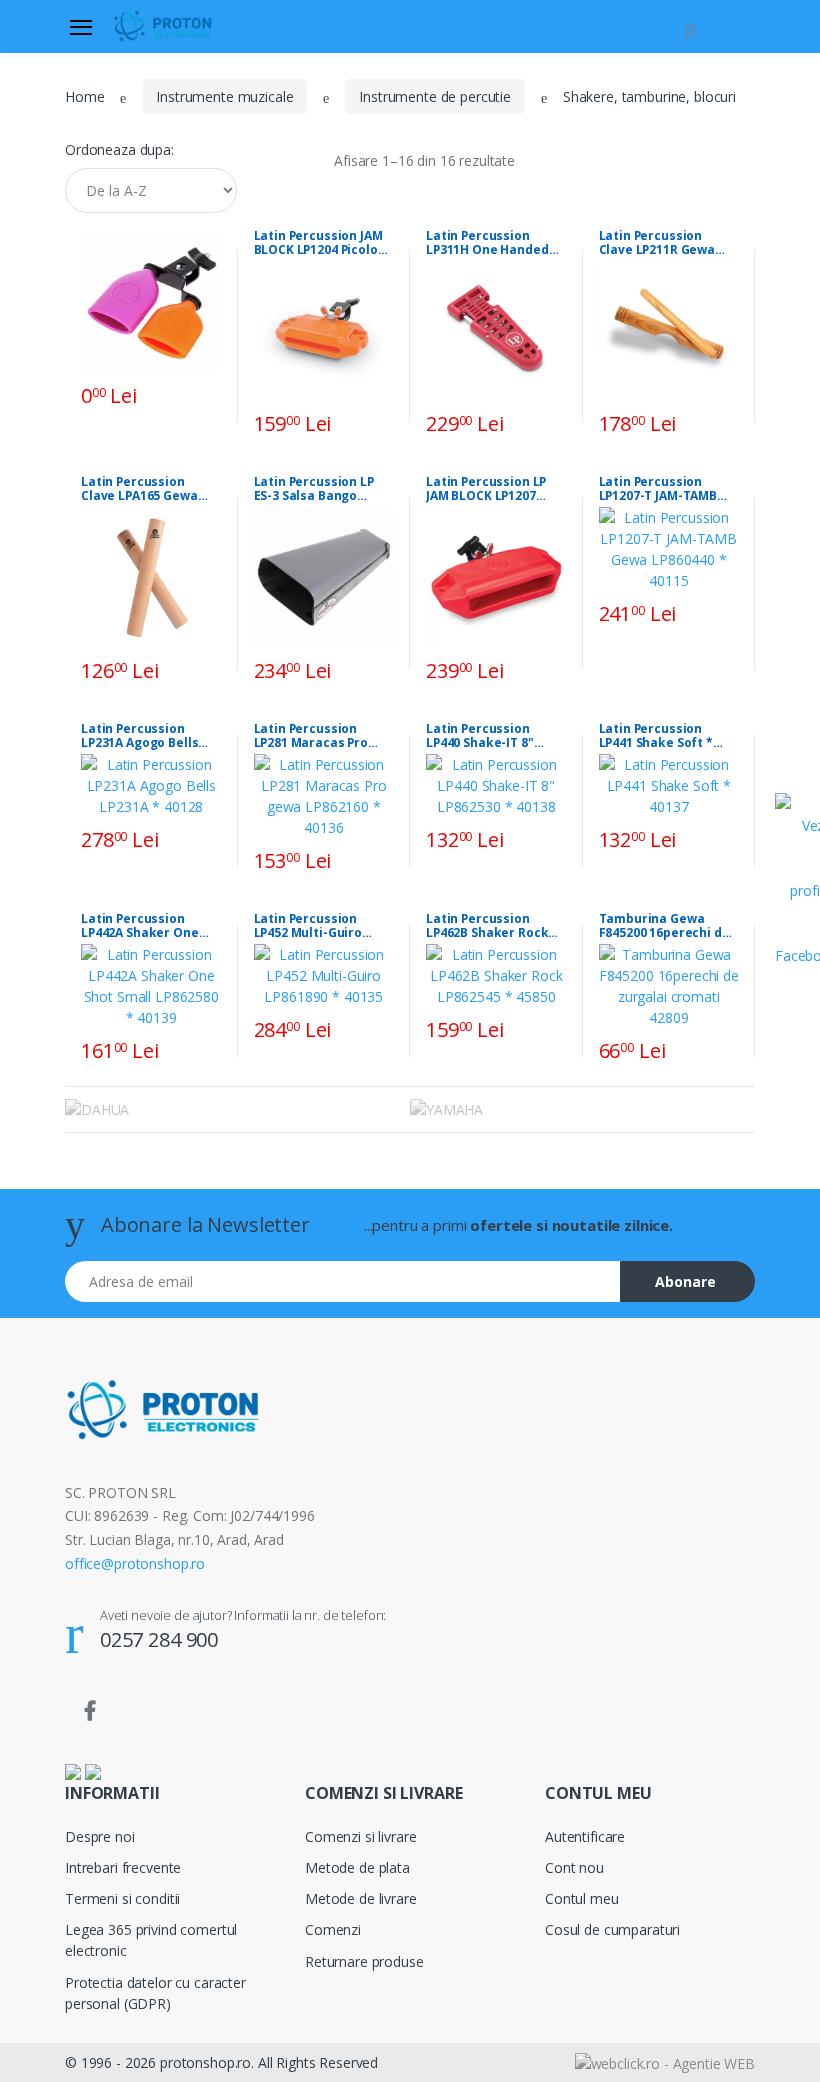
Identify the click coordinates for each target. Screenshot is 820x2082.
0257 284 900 (159, 1639)
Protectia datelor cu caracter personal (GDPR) (155, 1993)
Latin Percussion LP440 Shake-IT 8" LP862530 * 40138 (480, 736)
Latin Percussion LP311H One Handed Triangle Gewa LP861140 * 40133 (487, 243)
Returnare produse (364, 1961)
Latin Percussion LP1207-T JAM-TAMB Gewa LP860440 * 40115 (668, 489)
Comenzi (333, 1929)
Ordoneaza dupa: (119, 149)
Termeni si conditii (122, 1898)
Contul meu (582, 1898)
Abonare (685, 1281)
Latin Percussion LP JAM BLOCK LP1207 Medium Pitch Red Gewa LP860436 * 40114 (495, 489)
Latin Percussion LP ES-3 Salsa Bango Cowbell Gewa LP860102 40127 (314, 489)
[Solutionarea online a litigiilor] (93, 1770)
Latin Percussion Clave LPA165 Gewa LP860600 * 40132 (139, 489)
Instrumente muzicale (224, 96)
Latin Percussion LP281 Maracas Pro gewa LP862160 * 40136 (323, 736)
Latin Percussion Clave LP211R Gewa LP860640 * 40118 (657, 243)
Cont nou (574, 1867)
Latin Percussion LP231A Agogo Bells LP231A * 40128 (139, 736)
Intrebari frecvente (123, 1867)
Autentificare (585, 1836)
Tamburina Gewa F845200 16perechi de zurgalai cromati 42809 (664, 926)
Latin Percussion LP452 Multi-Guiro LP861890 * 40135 (308, 926)
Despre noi (100, 1836)
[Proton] (164, 26)
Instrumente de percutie (435, 96)
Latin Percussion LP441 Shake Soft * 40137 (656, 736)
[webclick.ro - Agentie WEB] (665, 2061)
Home (84, 96)
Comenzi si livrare (360, 1836)
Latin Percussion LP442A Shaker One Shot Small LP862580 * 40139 (147, 926)
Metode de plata (357, 1867)
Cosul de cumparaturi (612, 1929)
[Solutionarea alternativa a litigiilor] (73, 1770)
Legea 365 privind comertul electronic (151, 1940)
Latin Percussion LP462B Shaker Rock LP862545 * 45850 (487, 926)
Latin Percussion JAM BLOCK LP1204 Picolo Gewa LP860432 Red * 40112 (318, 243)
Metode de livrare (361, 1898)
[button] (690, 25)
